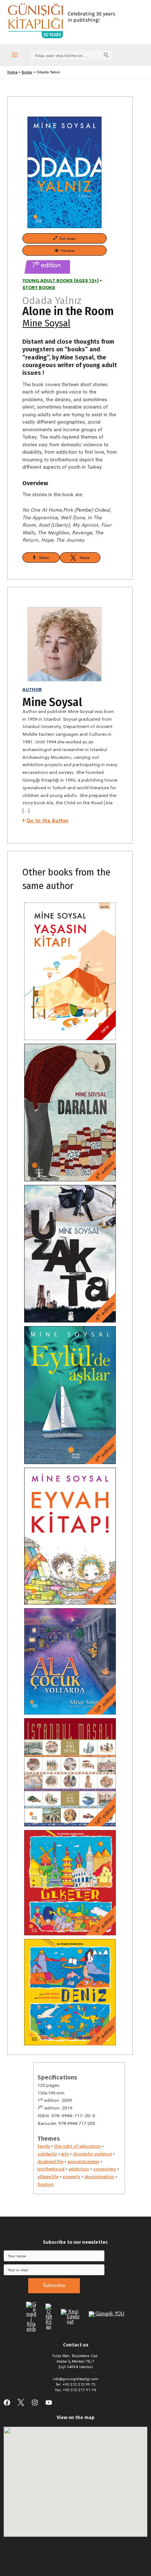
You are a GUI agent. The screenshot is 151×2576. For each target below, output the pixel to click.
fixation (46, 2184)
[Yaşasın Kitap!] (70, 971)
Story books (39, 288)
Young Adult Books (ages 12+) (60, 281)
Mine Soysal (46, 323)
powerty (71, 2176)
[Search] (106, 55)
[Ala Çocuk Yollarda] (70, 1661)
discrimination (99, 2176)
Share (42, 557)
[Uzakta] (70, 1254)
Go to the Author (47, 821)
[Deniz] (70, 1992)
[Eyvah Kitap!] (70, 1536)
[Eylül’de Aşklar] (70, 1395)
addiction (79, 2169)
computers (105, 2169)
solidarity (47, 2154)
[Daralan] (70, 1113)
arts (65, 2154)
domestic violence (92, 2154)
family (44, 2146)
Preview (67, 250)
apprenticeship (83, 2161)
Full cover (67, 238)
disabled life (50, 2161)
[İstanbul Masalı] (70, 1772)
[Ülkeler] (70, 1883)
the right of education (78, 2146)
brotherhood (51, 2169)
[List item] (7, 2403)
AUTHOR (32, 689)
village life (48, 2176)
